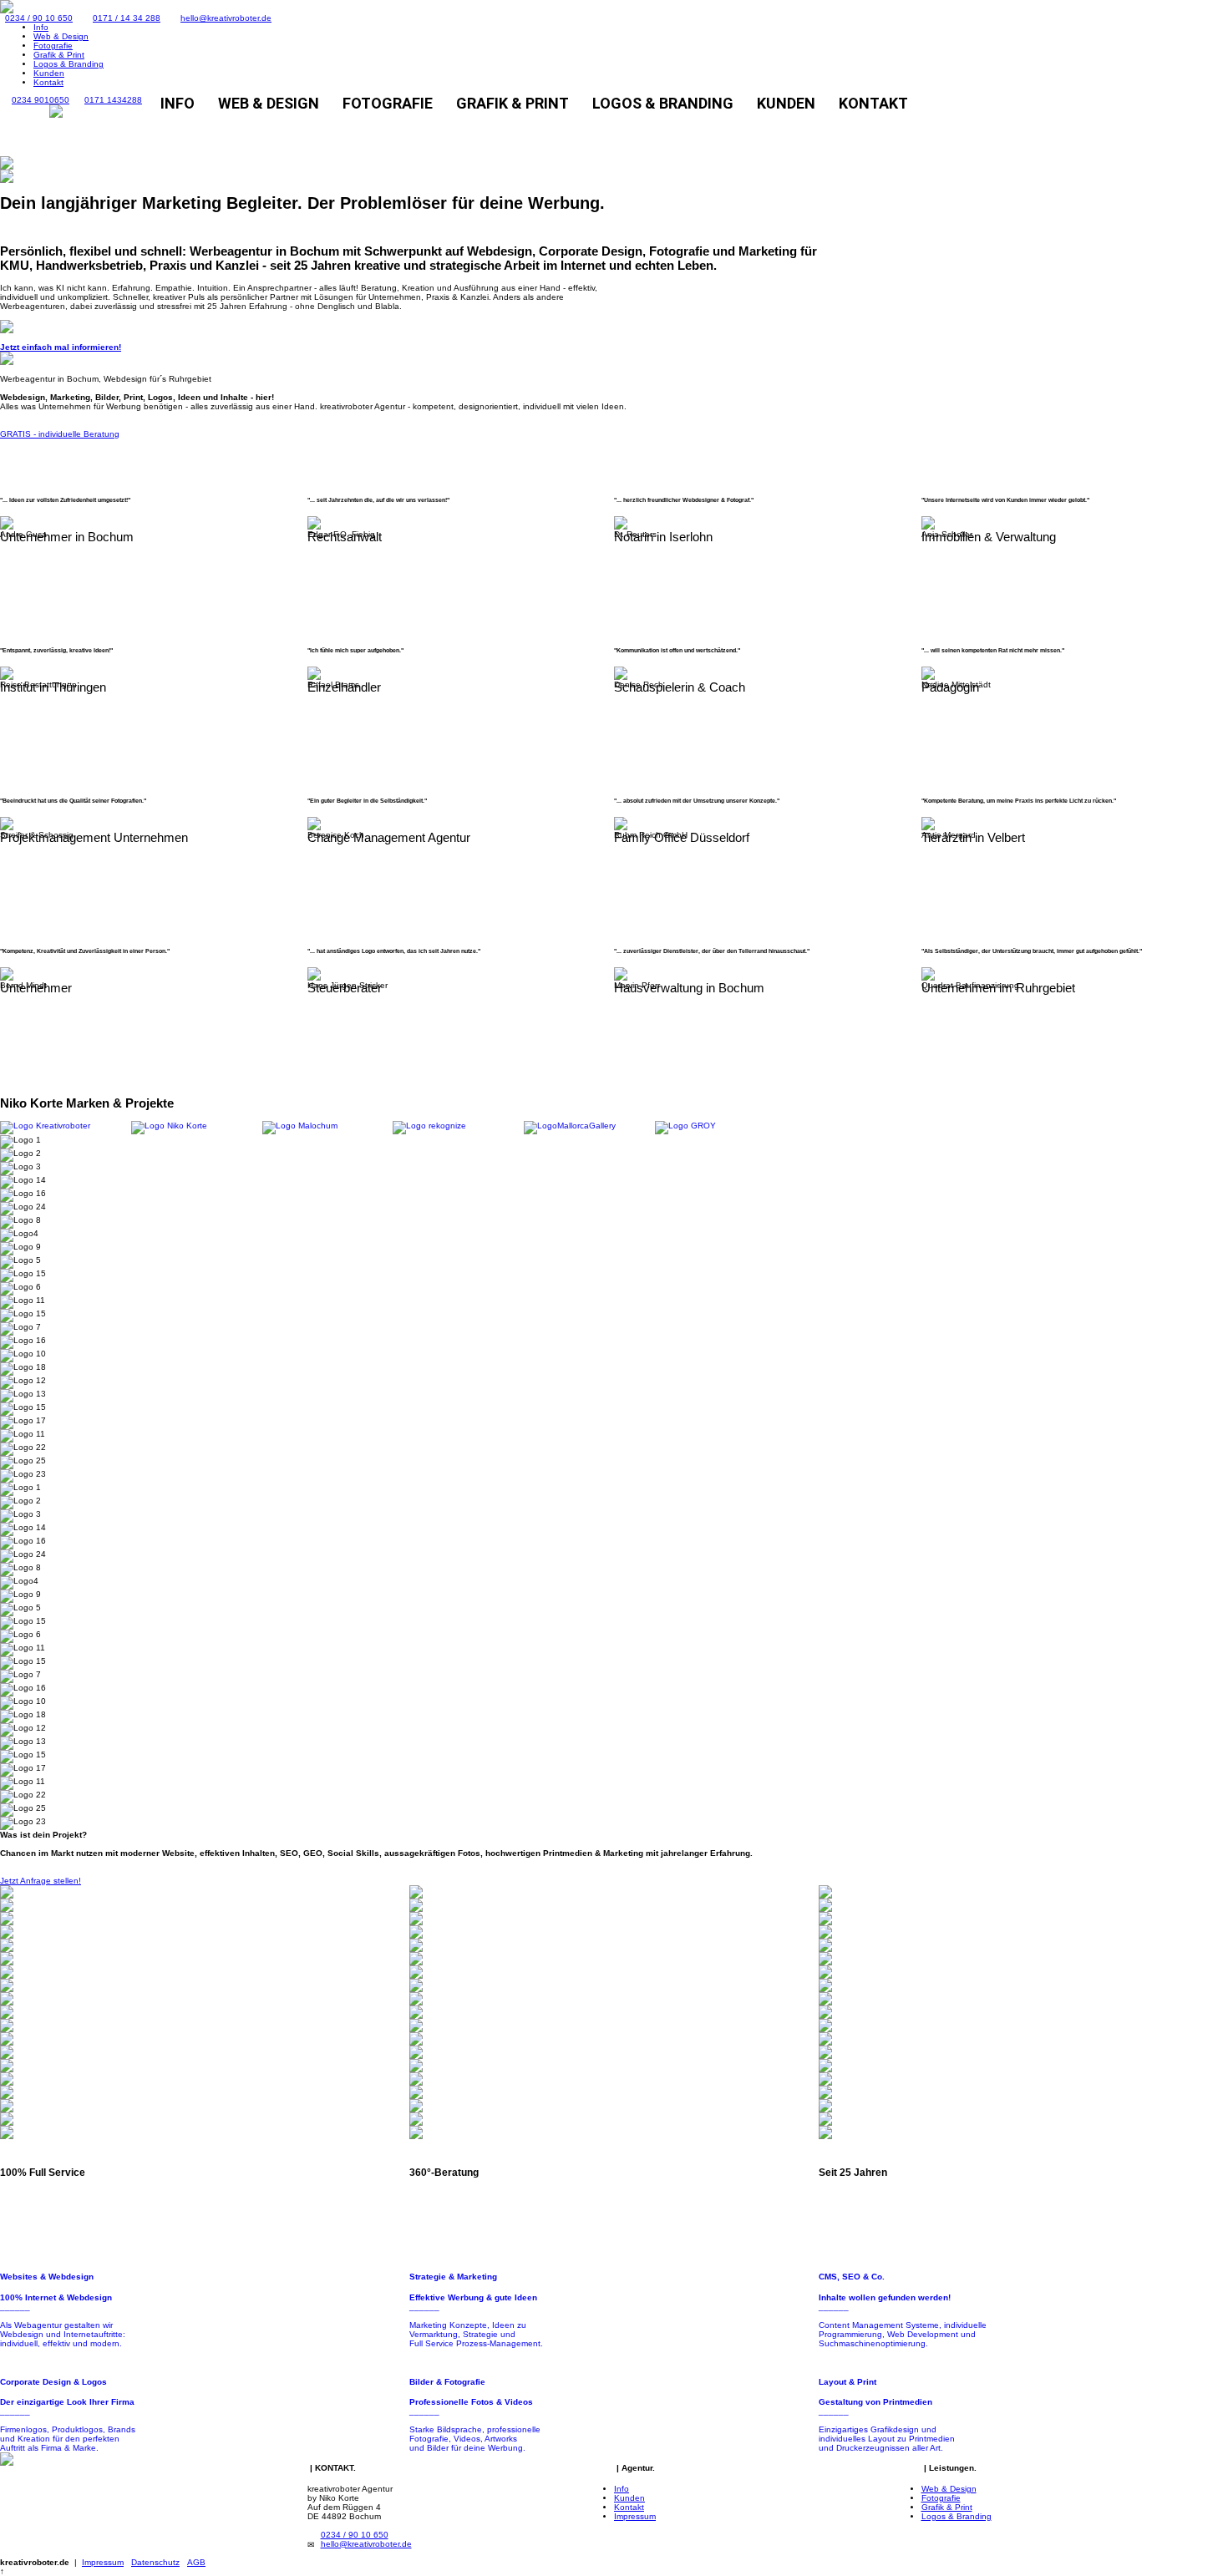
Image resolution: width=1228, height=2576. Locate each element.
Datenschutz (155, 2562)
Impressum (635, 2516)
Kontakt (48, 82)
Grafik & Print (59, 55)
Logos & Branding (69, 64)
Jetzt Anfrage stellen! (41, 1881)
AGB (196, 2562)
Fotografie (53, 46)
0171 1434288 (113, 100)
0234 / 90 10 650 (39, 18)
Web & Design (61, 36)
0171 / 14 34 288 (127, 18)
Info (41, 27)
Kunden (49, 73)
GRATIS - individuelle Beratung (60, 434)
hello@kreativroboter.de (226, 18)
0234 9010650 (41, 100)
